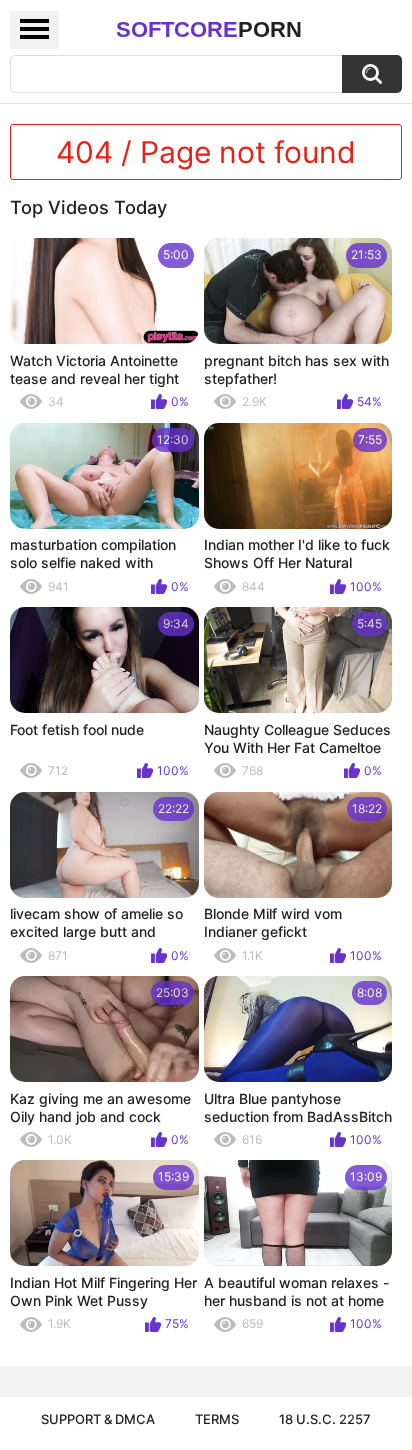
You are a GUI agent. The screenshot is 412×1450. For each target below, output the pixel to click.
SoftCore (209, 29)
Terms (217, 1419)
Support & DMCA (98, 1419)
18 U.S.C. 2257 (325, 1419)
